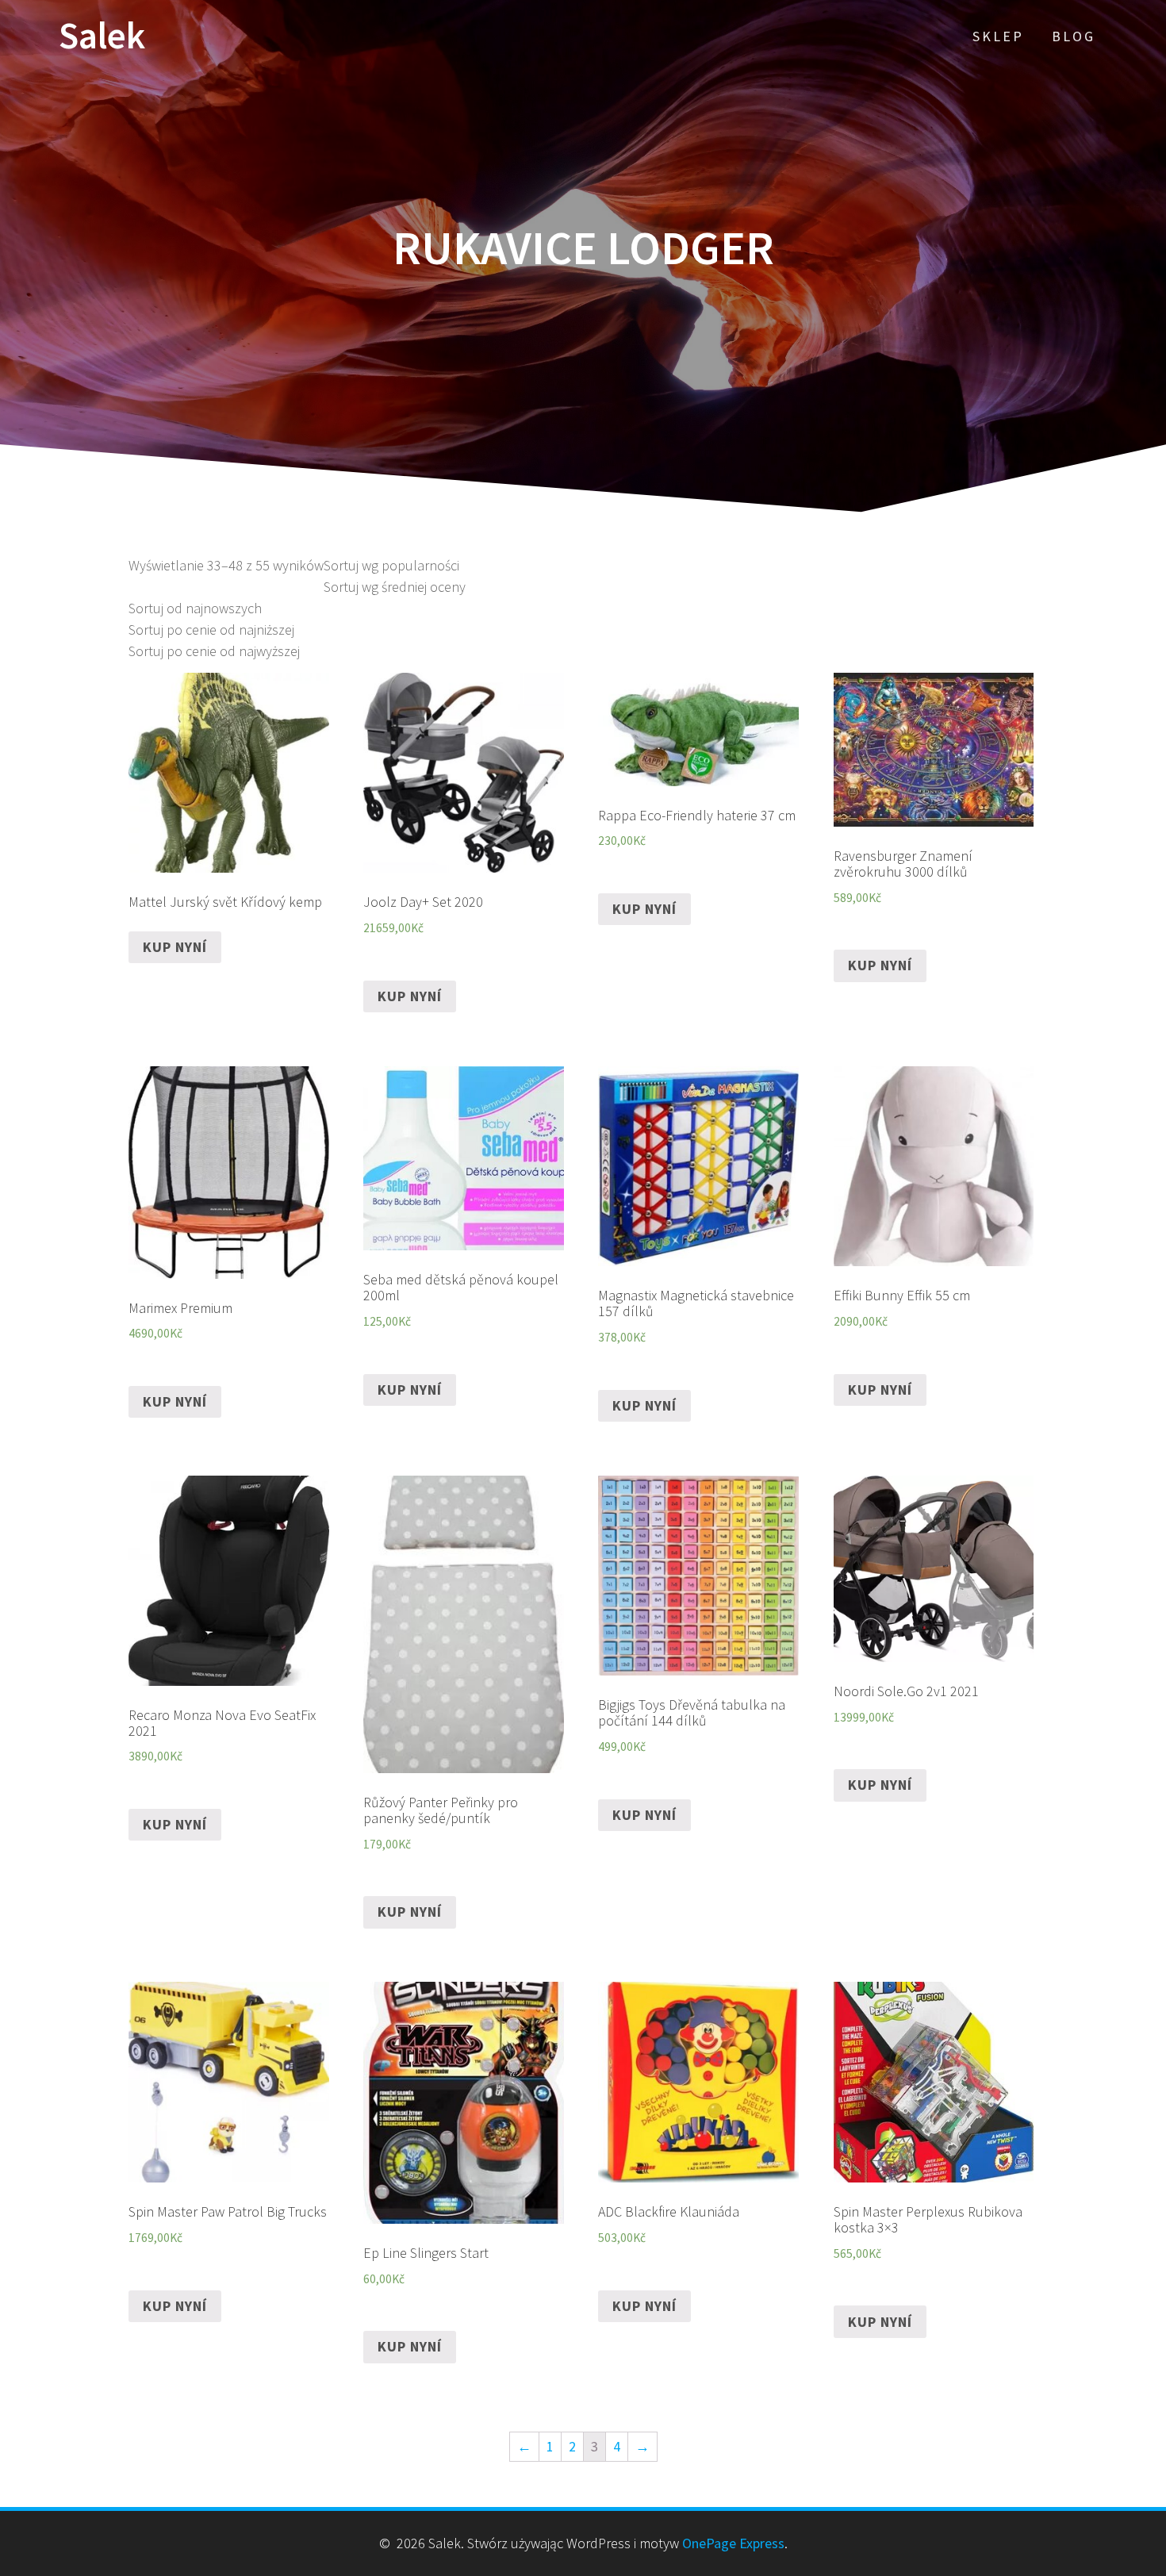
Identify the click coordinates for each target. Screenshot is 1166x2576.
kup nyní (175, 947)
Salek (102, 36)
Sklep (998, 36)
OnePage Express (733, 2543)
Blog (1074, 36)
